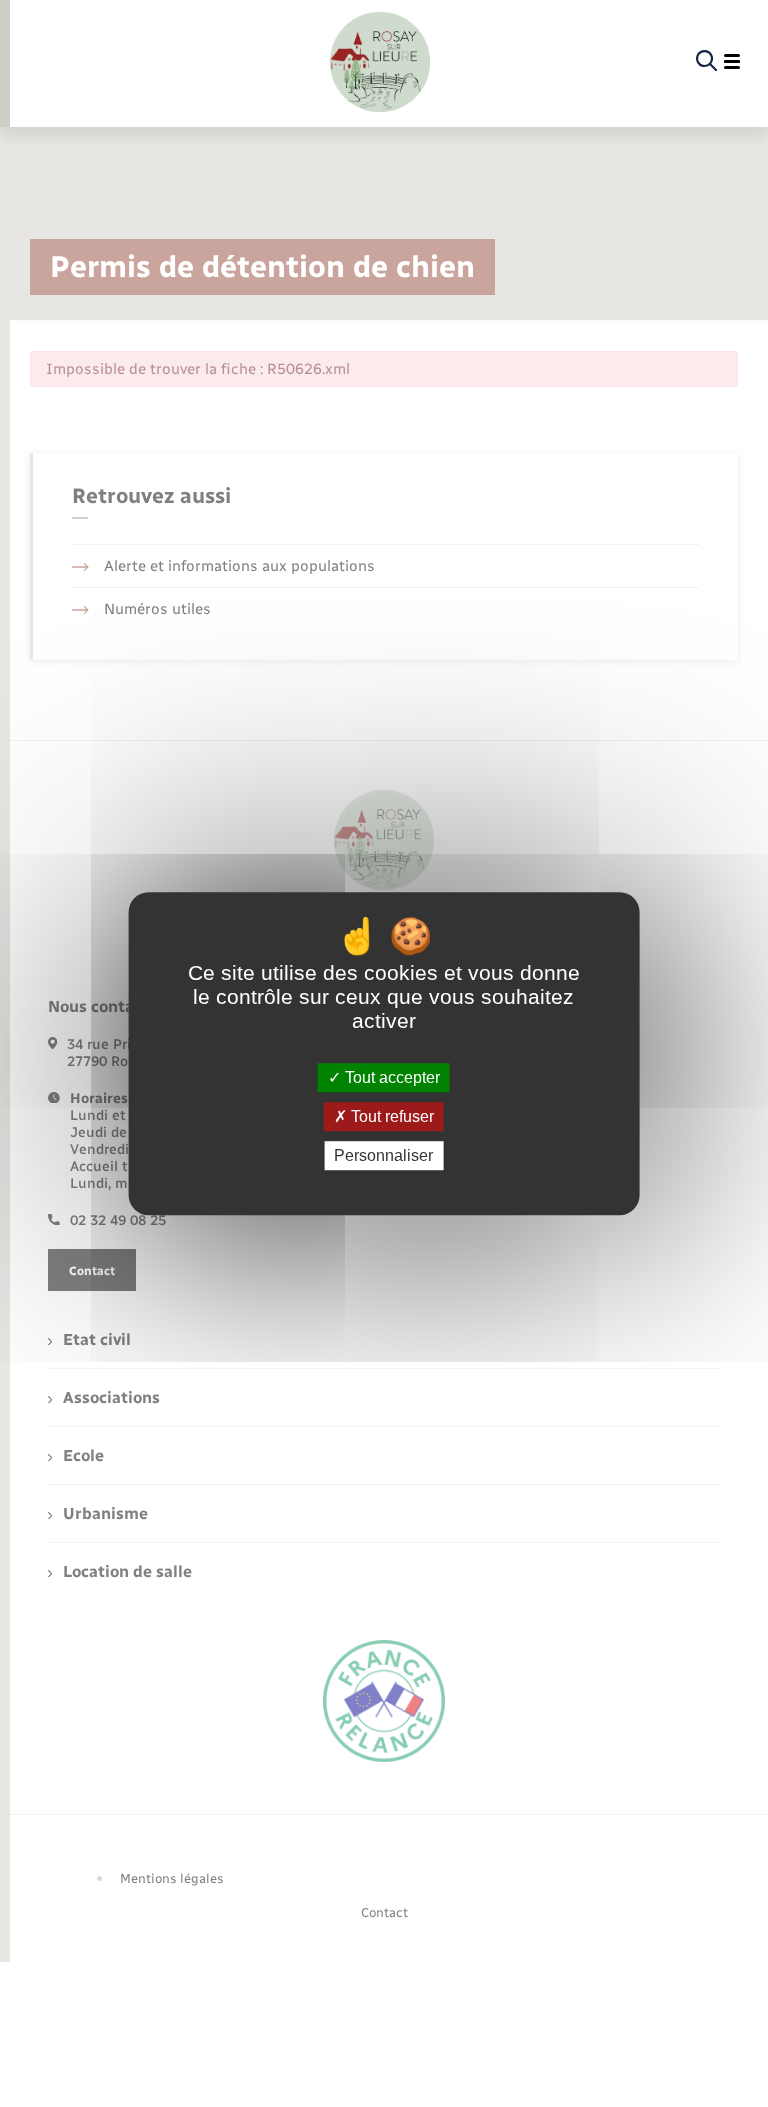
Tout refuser (390, 1116)
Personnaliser (383, 1155)
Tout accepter (390, 1077)
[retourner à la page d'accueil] (380, 62)
